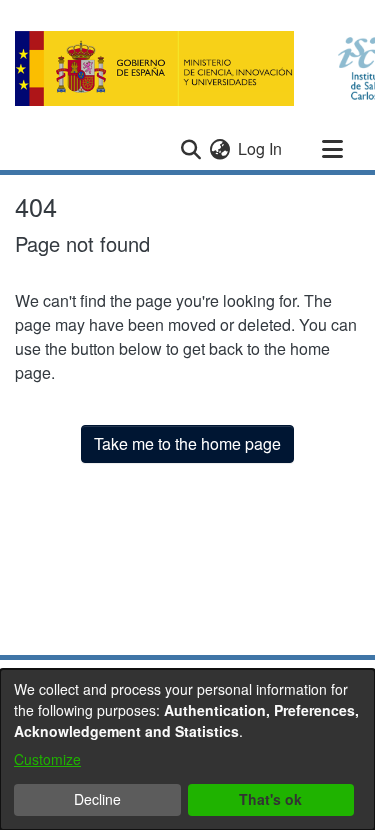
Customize (47, 759)
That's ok (270, 799)
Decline (97, 799)
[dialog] (187, 749)
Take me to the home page (187, 443)
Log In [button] (261, 148)
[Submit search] (190, 149)
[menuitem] (219, 149)
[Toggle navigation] (332, 149)
